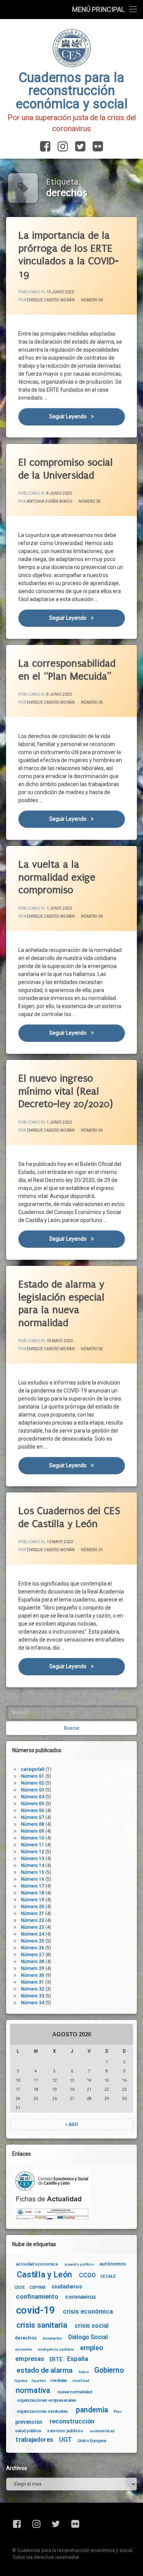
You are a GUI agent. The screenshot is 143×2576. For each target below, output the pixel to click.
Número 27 (33, 1955)
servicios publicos (65, 2431)
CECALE (108, 2276)
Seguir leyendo (87, 417)
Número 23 (33, 1927)
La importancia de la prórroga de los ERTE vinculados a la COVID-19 (68, 255)
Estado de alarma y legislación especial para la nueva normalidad (61, 1304)
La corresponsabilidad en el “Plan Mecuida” (67, 670)
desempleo (52, 2338)
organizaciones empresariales (47, 2400)
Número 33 (33, 1996)
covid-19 (36, 2310)
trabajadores (34, 2440)
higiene (21, 2381)
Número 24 (33, 1934)
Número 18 (33, 1893)
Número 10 (33, 1838)
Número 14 (33, 1865)
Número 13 (33, 1859)
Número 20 (33, 1907)
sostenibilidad (102, 2431)
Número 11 (33, 1845)
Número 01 (92, 1550)
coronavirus (80, 2297)
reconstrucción (72, 2422)
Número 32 (33, 1989)
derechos (26, 2338)
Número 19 (33, 1900)
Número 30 (33, 1975)
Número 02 (92, 1349)
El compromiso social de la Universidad (66, 469)
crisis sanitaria (42, 2325)
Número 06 (92, 300)
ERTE (56, 2359)
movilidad (81, 2381)
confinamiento (37, 2297)
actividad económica (37, 2264)
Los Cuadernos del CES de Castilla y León (69, 1517)
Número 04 (92, 916)
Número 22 (33, 1920)
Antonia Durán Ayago (50, 501)
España (78, 2359)
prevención (29, 2422)
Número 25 (33, 1941)
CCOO (87, 2275)
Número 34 (33, 2003)
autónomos (113, 2264)
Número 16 (33, 1879)
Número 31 (33, 1982)
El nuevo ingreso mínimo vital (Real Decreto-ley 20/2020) (66, 1091)
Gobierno (109, 2371)
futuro (84, 2372)
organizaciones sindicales (43, 2411)
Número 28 (33, 1962)
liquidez (39, 2381)
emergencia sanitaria (56, 2349)
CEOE (20, 2287)
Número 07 (33, 1817)
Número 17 (33, 1886)
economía (23, 2349)
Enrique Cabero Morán (51, 300)
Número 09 (33, 1831)
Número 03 (33, 1790)
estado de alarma (45, 2371)
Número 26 (33, 1948)
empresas (30, 2359)
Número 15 (33, 1872)
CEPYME (38, 2287)
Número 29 (33, 1968)
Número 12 (33, 1852)
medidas (59, 2380)
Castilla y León (44, 2275)
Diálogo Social (88, 2337)
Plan (117, 2412)
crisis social (92, 2326)
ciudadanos (67, 2287)
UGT (66, 2440)
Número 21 (33, 1914)
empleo (92, 2348)
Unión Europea (92, 2441)
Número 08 (33, 1824)
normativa (33, 2390)
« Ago (72, 2124)
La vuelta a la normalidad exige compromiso (57, 877)
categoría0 (33, 1769)
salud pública (28, 2431)
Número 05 (90, 501)
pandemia (92, 2410)
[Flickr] (96, 147)
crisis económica (88, 2312)
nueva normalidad (75, 2392)
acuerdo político (79, 2264)
